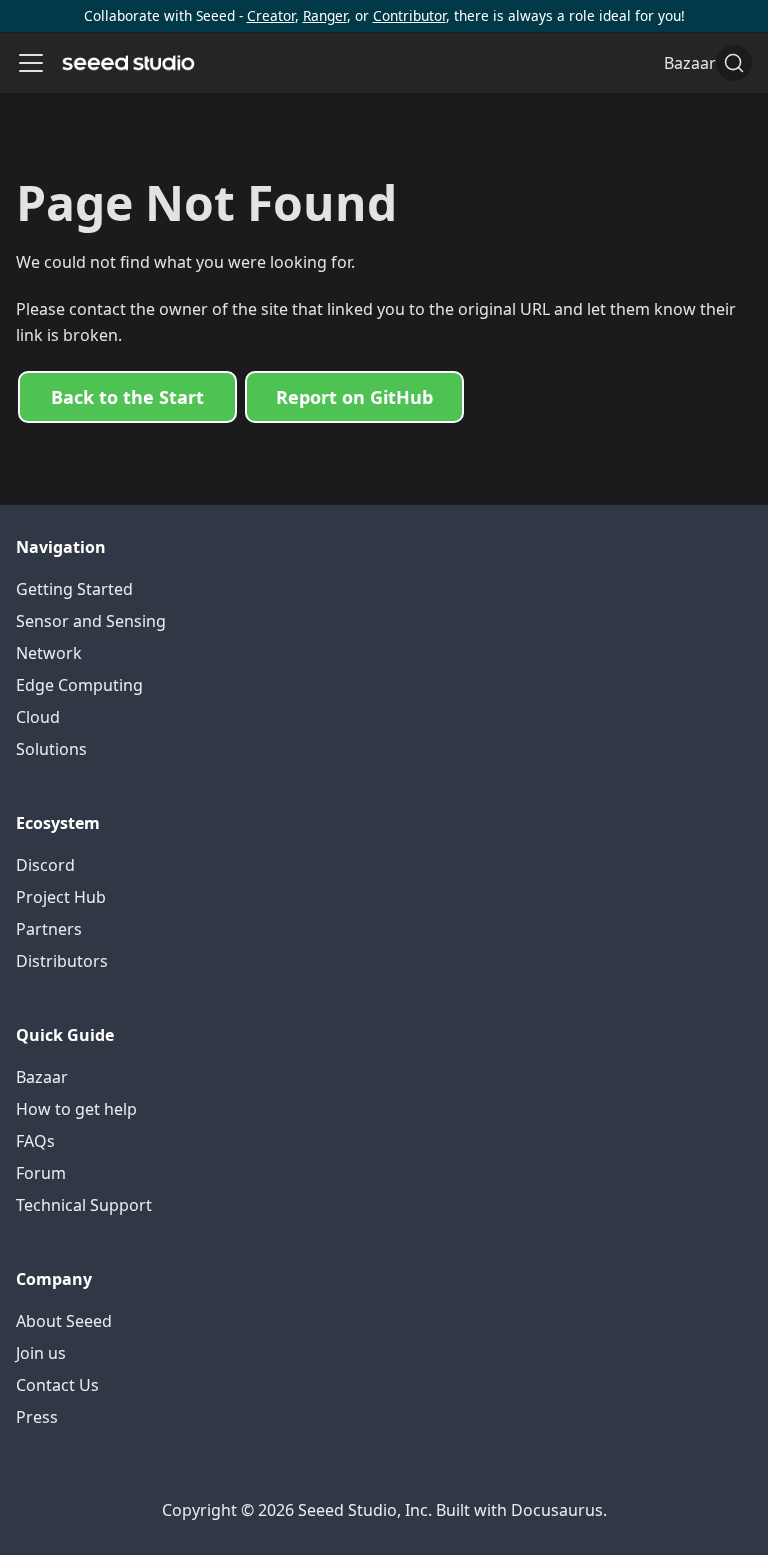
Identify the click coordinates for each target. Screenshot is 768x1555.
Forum (41, 1173)
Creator (271, 15)
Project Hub (61, 897)
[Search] (734, 63)
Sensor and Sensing (91, 621)
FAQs (35, 1141)
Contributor (409, 15)
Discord (45, 865)
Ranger (325, 15)
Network (49, 653)
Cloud (38, 717)
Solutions (51, 749)
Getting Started (74, 589)
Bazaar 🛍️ (702, 63)
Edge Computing (79, 685)
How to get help (76, 1109)
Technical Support (84, 1205)
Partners (49, 929)
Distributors (62, 961)
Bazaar (42, 1077)
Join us (41, 1353)
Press (37, 1417)
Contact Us (57, 1385)
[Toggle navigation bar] (31, 63)
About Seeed (64, 1321)
